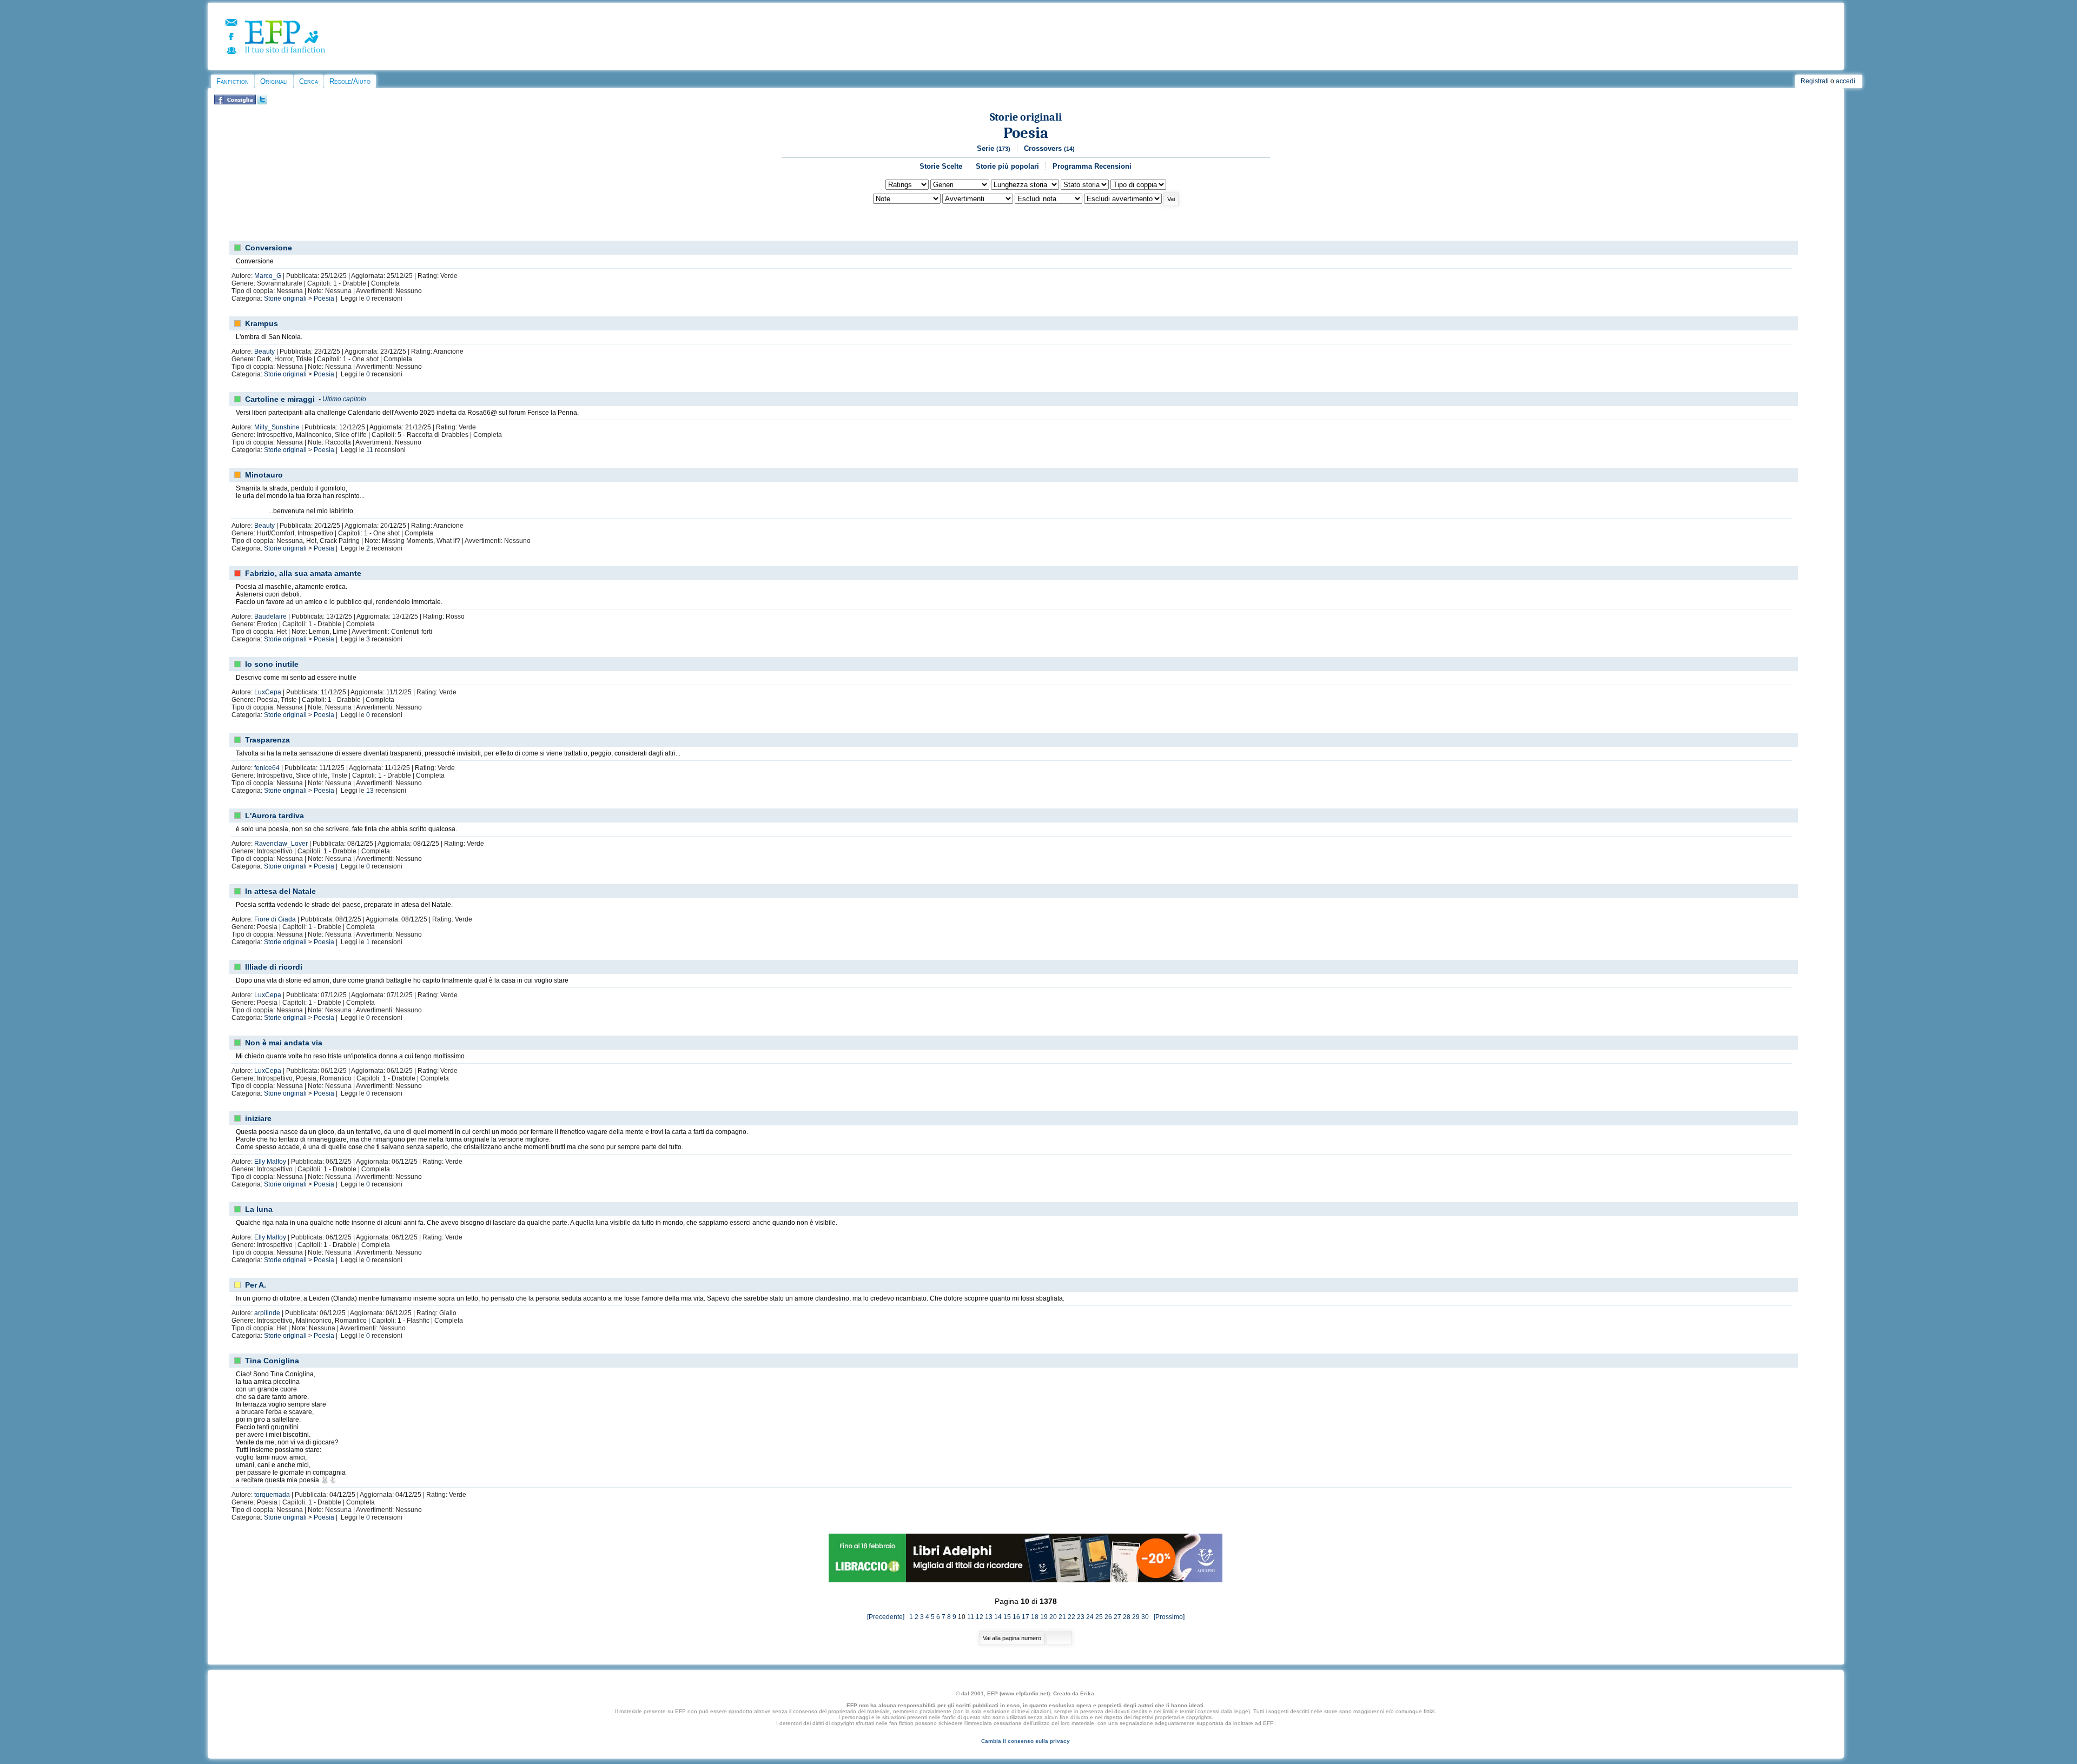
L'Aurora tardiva (274, 815)
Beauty (264, 352)
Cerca (309, 81)
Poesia (1026, 133)
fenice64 (267, 768)
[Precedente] (888, 1617)
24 (1090, 1617)
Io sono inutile (272, 664)
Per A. (256, 1285)
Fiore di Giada (275, 919)
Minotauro (264, 475)
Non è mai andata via (284, 1043)
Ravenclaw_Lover (281, 844)
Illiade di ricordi (274, 967)
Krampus (262, 323)
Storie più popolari (1007, 166)
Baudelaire (270, 616)
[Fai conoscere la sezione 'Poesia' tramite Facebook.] (235, 102)
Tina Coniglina (272, 1361)
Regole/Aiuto (350, 81)
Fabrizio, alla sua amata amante (303, 573)
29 (1136, 1617)
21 (1062, 1617)
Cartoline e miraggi (280, 399)
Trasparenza (267, 740)
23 (1081, 1617)
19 (1044, 1617)
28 (1127, 1617)
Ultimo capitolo (344, 399)
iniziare (258, 1118)
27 (1117, 1617)
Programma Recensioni (1092, 166)
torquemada (272, 1495)
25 (1099, 1617)
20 (1053, 1617)
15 (1007, 1617)
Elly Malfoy (270, 1162)
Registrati (1815, 81)
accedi (1846, 81)
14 (998, 1617)
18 (1035, 1617)
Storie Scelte (941, 166)
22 (1071, 1617)
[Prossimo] (1168, 1617)
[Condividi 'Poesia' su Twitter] (262, 102)
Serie (994, 148)
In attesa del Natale (280, 891)
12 (980, 1617)
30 (1145, 1617)
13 (370, 791)
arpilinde (267, 1313)
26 (1108, 1617)
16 (1016, 1617)
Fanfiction (233, 81)
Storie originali (1026, 117)
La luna (259, 1209)
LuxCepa (268, 692)
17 (1026, 1617)
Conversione (269, 248)
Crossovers (1049, 148)
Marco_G (268, 276)
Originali (274, 81)
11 (370, 450)
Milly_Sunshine (277, 427)
